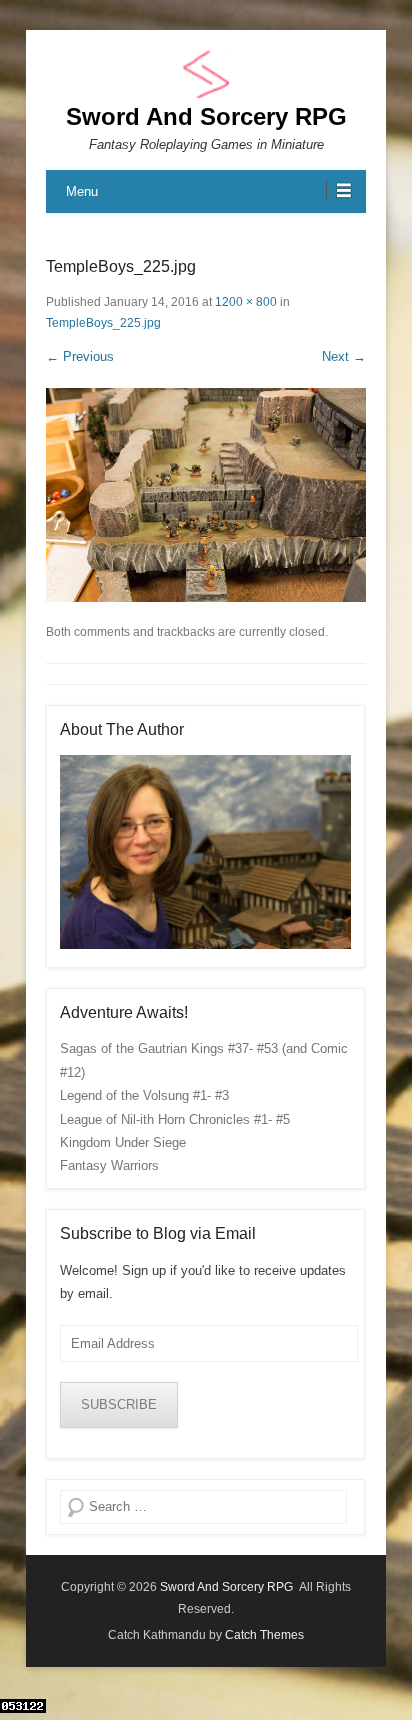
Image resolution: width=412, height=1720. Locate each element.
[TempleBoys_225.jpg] (206, 494)
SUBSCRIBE (119, 1404)
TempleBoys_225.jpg (103, 323)
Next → (344, 356)
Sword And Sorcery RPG (206, 116)
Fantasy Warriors (109, 1165)
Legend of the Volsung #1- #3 (144, 1095)
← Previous (80, 356)
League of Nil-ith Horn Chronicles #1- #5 (175, 1119)
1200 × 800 (246, 302)
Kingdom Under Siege (123, 1142)
